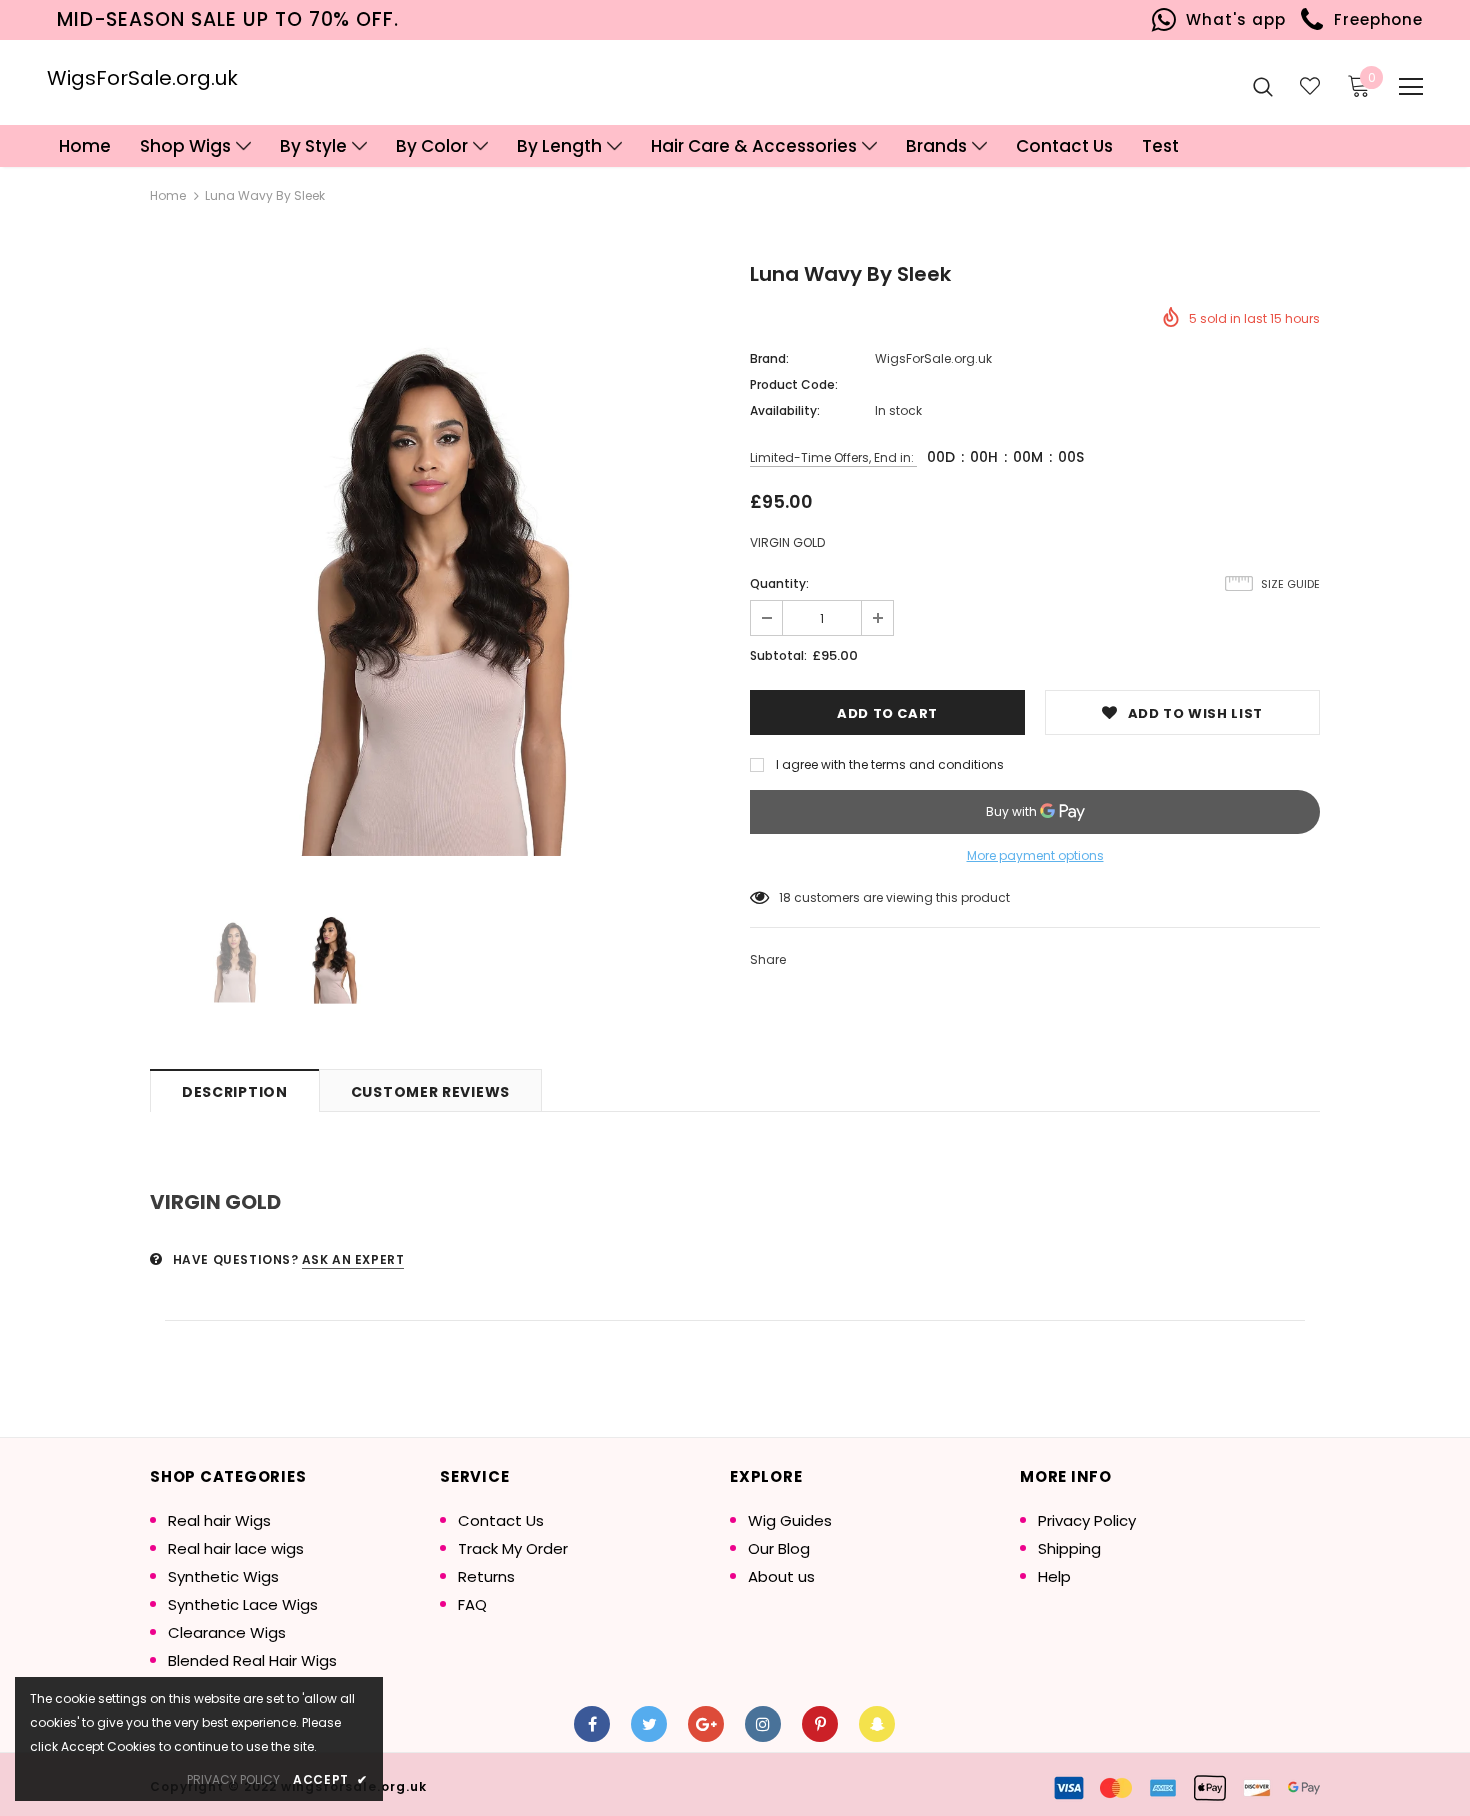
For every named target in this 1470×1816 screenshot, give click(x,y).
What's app (1231, 19)
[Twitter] (649, 1724)
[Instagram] (763, 1724)
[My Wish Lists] (1310, 86)
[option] (435, 567)
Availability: (785, 410)
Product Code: (794, 384)
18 (785, 897)
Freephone (1373, 19)
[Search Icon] (1263, 86)
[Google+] (706, 1724)
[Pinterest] (820, 1724)
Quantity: (779, 583)
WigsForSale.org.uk (142, 78)
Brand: (769, 358)
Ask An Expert (353, 1259)
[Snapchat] (877, 1724)
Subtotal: (778, 655)
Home (168, 195)
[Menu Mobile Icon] (1411, 87)
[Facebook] (592, 1724)
